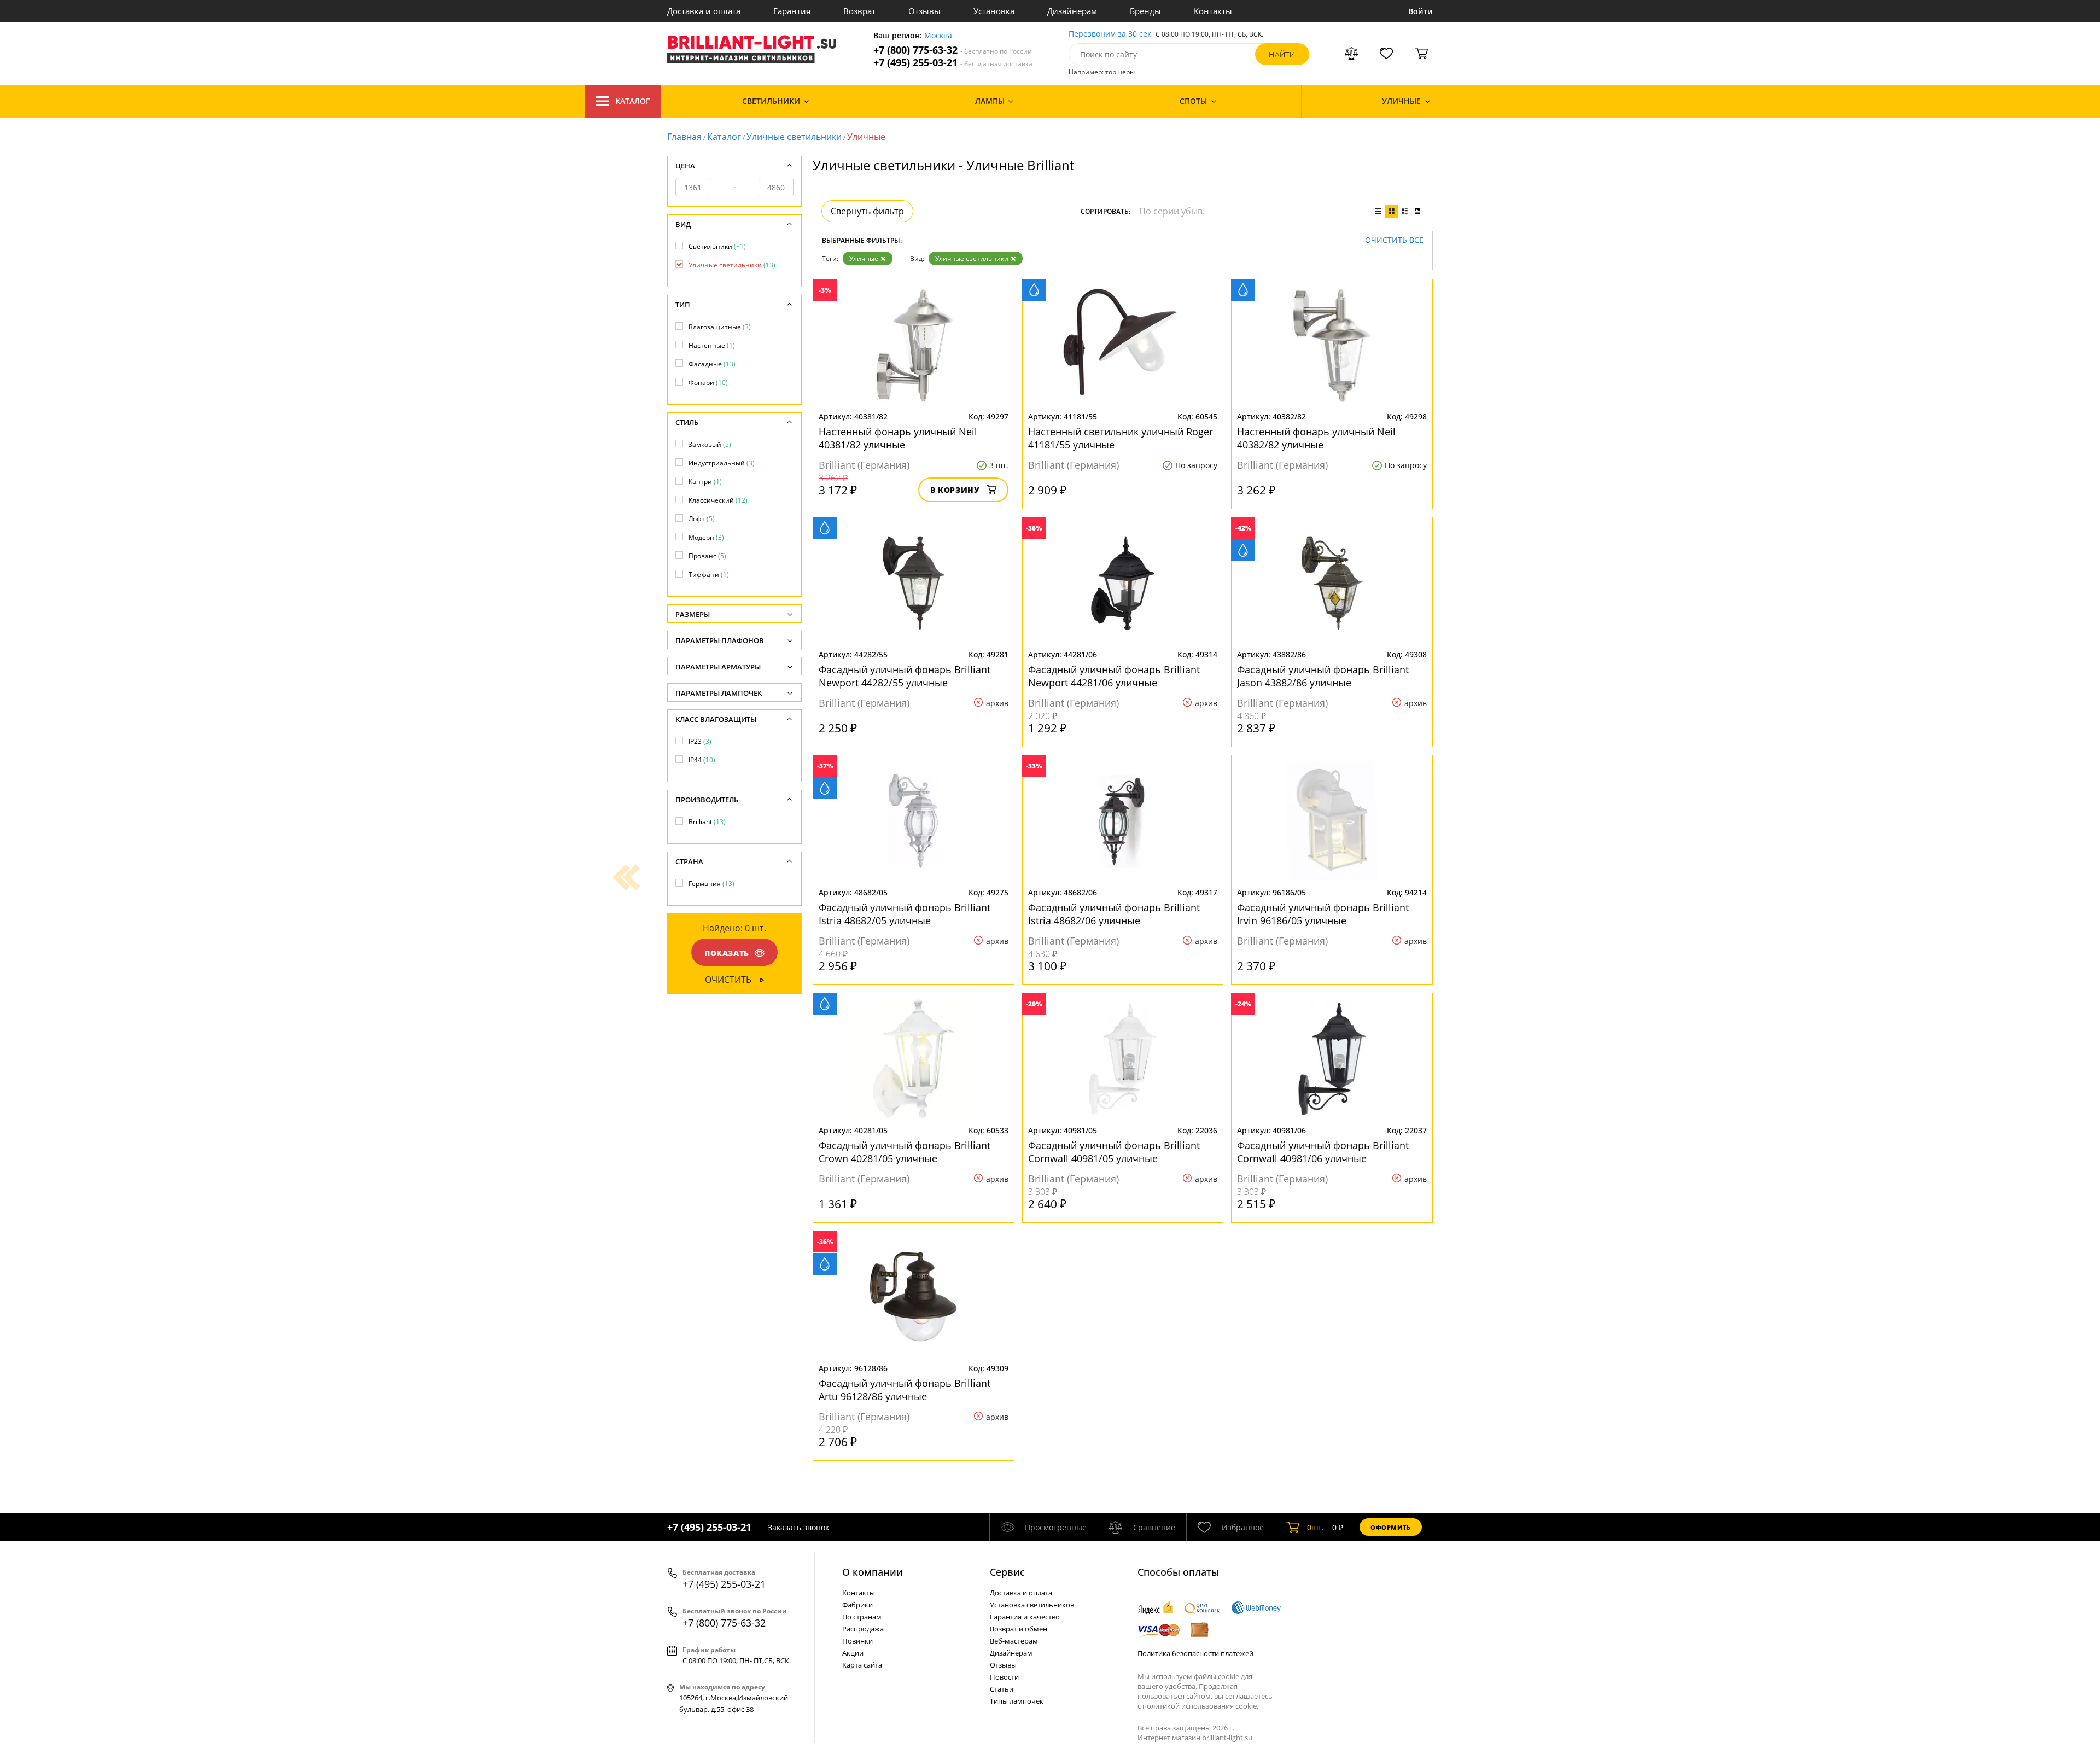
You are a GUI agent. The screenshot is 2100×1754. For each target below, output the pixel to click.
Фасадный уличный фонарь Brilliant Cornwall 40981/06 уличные (1323, 1152)
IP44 (702, 760)
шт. (1316, 1527)
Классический (718, 500)
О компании (873, 1572)
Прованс (707, 556)
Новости (1004, 1677)
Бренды (1145, 11)
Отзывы (924, 11)
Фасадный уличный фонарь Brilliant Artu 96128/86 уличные (905, 1390)
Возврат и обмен (1019, 1629)
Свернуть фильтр (867, 211)
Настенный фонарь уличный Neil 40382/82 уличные (1316, 438)
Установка (994, 11)
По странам (862, 1617)
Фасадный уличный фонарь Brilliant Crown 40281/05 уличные (905, 1152)
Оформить (1391, 1527)
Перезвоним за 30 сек (1110, 34)
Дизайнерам (1072, 11)
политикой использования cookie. (1200, 1706)
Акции (853, 1653)
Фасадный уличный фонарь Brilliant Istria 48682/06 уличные (1114, 914)
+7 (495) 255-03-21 (953, 63)
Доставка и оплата (704, 11)
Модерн (706, 537)
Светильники (717, 246)
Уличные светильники (794, 137)
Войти (1421, 11)
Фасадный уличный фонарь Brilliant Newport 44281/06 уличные (1114, 676)
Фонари (708, 383)
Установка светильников (1032, 1605)
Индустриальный (722, 463)
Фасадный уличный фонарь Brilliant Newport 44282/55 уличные (905, 676)
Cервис (1007, 1572)
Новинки (857, 1641)
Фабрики (857, 1605)
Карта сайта (862, 1665)
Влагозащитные (720, 327)
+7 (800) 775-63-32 (953, 50)
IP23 (700, 741)
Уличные (864, 258)
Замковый (710, 444)
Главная (684, 137)
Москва (938, 36)
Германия (711, 884)
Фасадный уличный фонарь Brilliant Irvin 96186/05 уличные (1323, 914)
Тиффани (709, 575)
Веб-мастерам (1014, 1641)
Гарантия (792, 11)
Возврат (859, 11)
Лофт (702, 519)
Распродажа (863, 1629)
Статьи (1002, 1689)
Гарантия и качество (1025, 1617)
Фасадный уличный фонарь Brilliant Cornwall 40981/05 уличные (1114, 1152)
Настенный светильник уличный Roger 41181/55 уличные (1121, 438)
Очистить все (1394, 240)
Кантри (705, 482)
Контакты (1213, 11)
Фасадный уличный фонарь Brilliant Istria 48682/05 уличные (905, 914)
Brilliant (707, 822)
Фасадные (712, 364)
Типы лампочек (1017, 1701)
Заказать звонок (798, 1527)
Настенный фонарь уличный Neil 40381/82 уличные (898, 438)
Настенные (712, 345)
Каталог (633, 101)
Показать (727, 953)
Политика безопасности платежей (1195, 1653)
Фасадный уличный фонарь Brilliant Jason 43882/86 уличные (1323, 676)
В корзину (955, 490)
